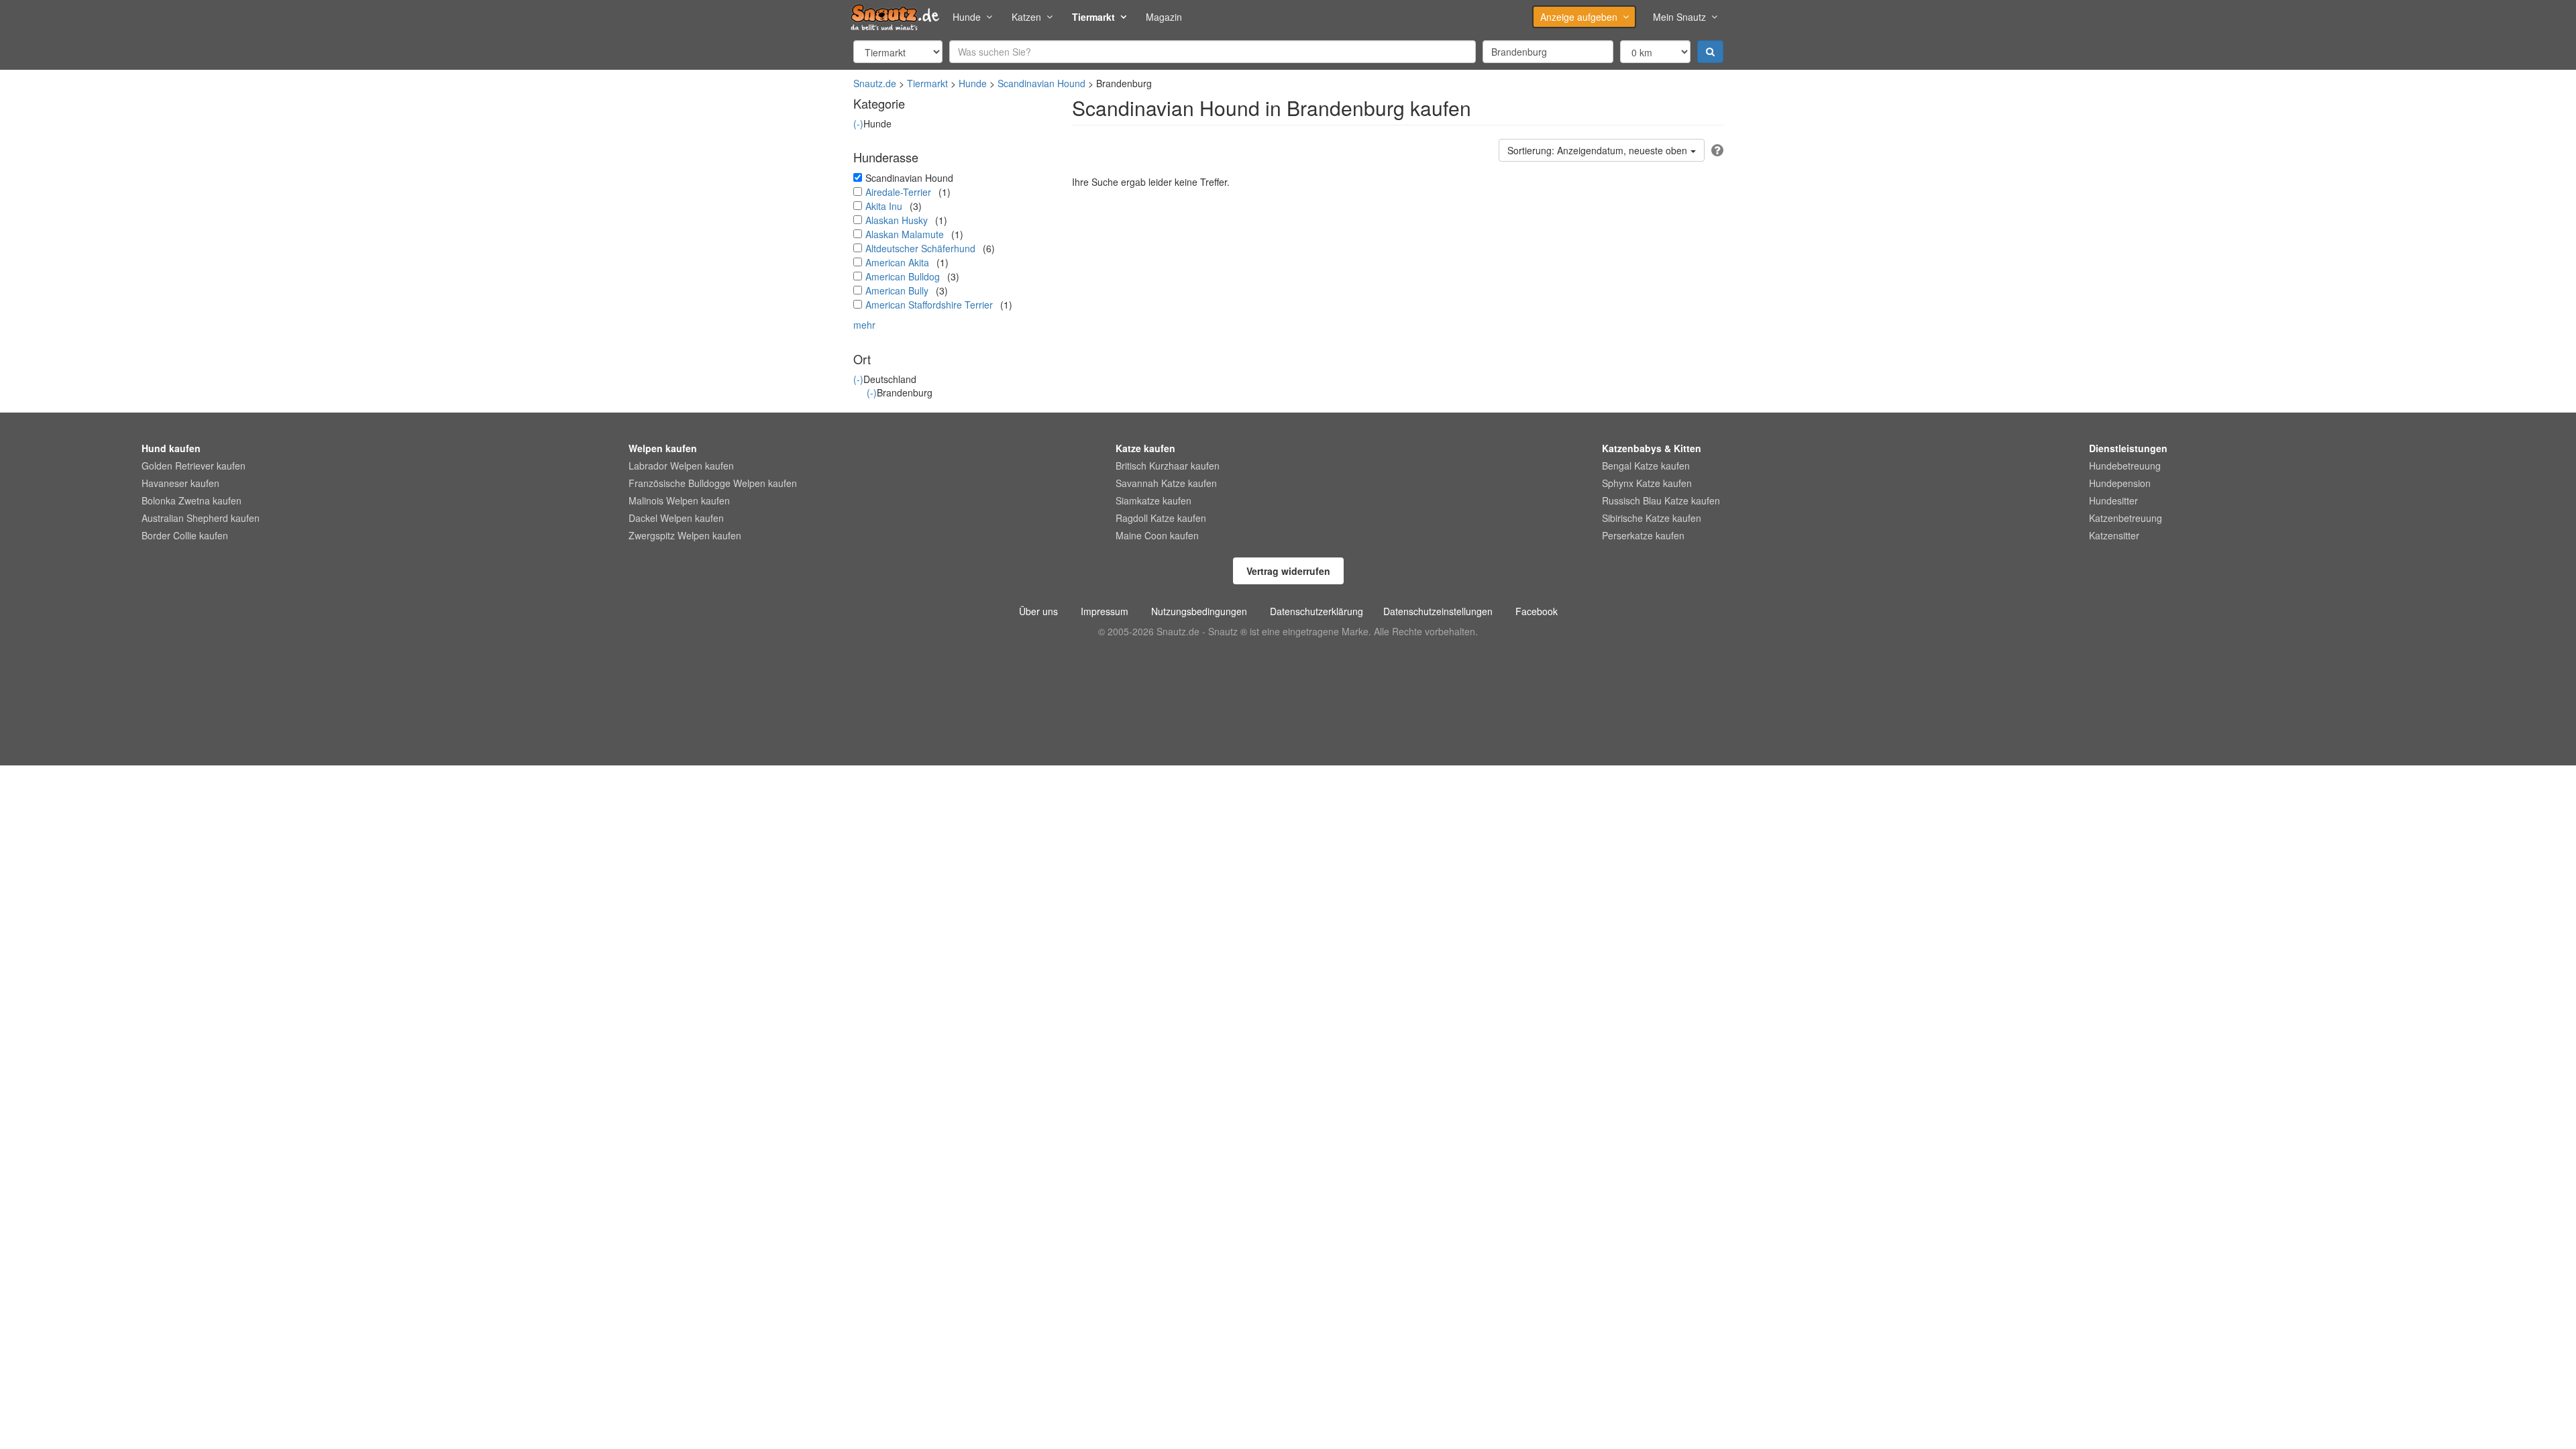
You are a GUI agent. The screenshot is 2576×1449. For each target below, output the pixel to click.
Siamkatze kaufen (1153, 500)
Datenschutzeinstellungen (1438, 611)
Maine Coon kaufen (1157, 535)
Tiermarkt (1093, 17)
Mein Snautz (1679, 17)
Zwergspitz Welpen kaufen (685, 535)
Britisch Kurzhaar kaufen (1168, 466)
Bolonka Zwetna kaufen (192, 500)
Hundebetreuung (2125, 466)
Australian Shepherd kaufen (201, 518)
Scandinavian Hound (1041, 83)
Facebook (1537, 611)
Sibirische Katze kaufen (1652, 518)
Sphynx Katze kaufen (1647, 483)
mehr (864, 325)
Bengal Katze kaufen (1646, 466)
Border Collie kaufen (185, 535)
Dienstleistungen (2128, 448)
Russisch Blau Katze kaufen (1661, 500)
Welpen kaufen (663, 448)
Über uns (1038, 611)
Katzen (1026, 17)
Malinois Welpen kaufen (679, 500)
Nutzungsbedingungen (1199, 611)
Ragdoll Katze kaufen (1161, 518)
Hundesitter (2113, 500)
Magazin (1164, 17)
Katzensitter (2114, 535)
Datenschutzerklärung (1317, 611)
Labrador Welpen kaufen (681, 466)
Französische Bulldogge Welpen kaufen (713, 483)
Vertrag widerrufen (1288, 571)
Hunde (967, 17)
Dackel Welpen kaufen (676, 518)
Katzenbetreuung (2126, 518)
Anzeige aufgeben (1579, 17)
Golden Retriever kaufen (194, 466)
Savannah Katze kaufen (1166, 483)
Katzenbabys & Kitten (1652, 448)
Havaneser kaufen (180, 483)
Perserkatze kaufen (1643, 535)
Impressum (1105, 611)
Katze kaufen (1145, 448)
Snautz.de (875, 83)
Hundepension (2120, 483)
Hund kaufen (171, 448)
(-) (858, 123)
